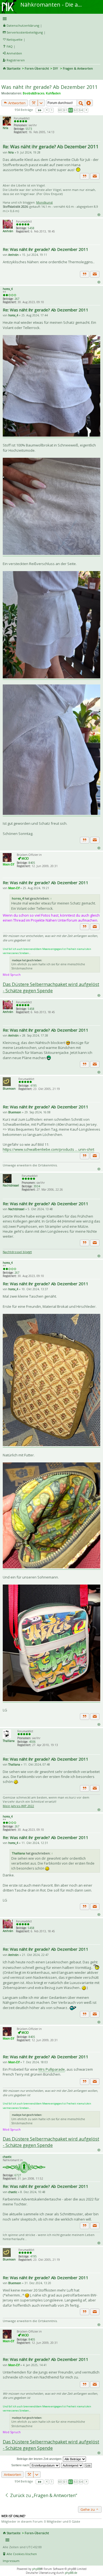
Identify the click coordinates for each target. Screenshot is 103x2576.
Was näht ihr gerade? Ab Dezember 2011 (49, 87)
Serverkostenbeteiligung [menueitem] (25, 32)
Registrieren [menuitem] (16, 60)
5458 (31, 228)
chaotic (7, 2157)
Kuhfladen (53, 93)
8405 (32, 863)
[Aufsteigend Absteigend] (72, 2465)
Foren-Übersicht (37, 68)
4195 (34, 1086)
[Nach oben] (99, 214)
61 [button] (65, 110)
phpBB (36, 2569)
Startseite (14, 68)
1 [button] (52, 110)
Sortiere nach (21, 2465)
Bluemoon (9, 1089)
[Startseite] (9, 2)
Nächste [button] (86, 110)
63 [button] (76, 110)
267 (17, 299)
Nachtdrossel (11, 1185)
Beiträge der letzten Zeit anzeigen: (40, 2459)
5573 (29, 129)
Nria (5, 128)
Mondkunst (44, 202)
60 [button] (60, 110)
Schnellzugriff (51, 19)
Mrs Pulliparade (52, 2069)
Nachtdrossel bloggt (17, 1252)
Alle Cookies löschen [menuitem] (22, 2554)
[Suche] (81, 103)
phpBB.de (71, 2573)
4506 (32, 1742)
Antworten (16, 103)
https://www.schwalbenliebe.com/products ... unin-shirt (48, 1149)
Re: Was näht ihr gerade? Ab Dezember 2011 (51, 146)
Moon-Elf (8, 864)
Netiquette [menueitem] (15, 39)
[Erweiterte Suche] (89, 103)
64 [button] (81, 110)
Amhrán (8, 231)
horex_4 (8, 289)
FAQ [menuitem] (10, 46)
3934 (37, 1186)
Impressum (11, 2561)
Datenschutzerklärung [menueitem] (23, 25)
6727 (18, 2175)
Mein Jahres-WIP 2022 (18, 1806)
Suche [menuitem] (5, 76)
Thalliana (9, 1741)
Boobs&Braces (34, 93)
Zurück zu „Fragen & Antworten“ (43, 2495)
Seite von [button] (40, 110)
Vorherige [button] (47, 110)
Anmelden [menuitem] (14, 53)
